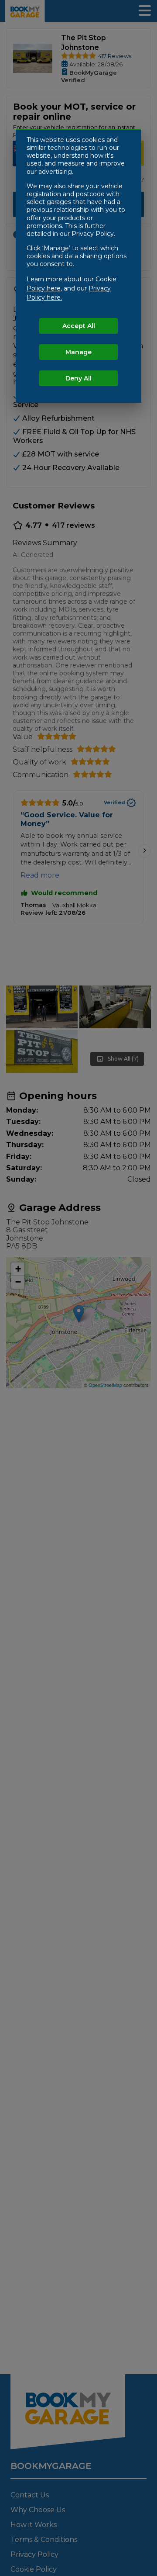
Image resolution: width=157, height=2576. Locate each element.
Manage (78, 352)
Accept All (79, 326)
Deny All (78, 378)
